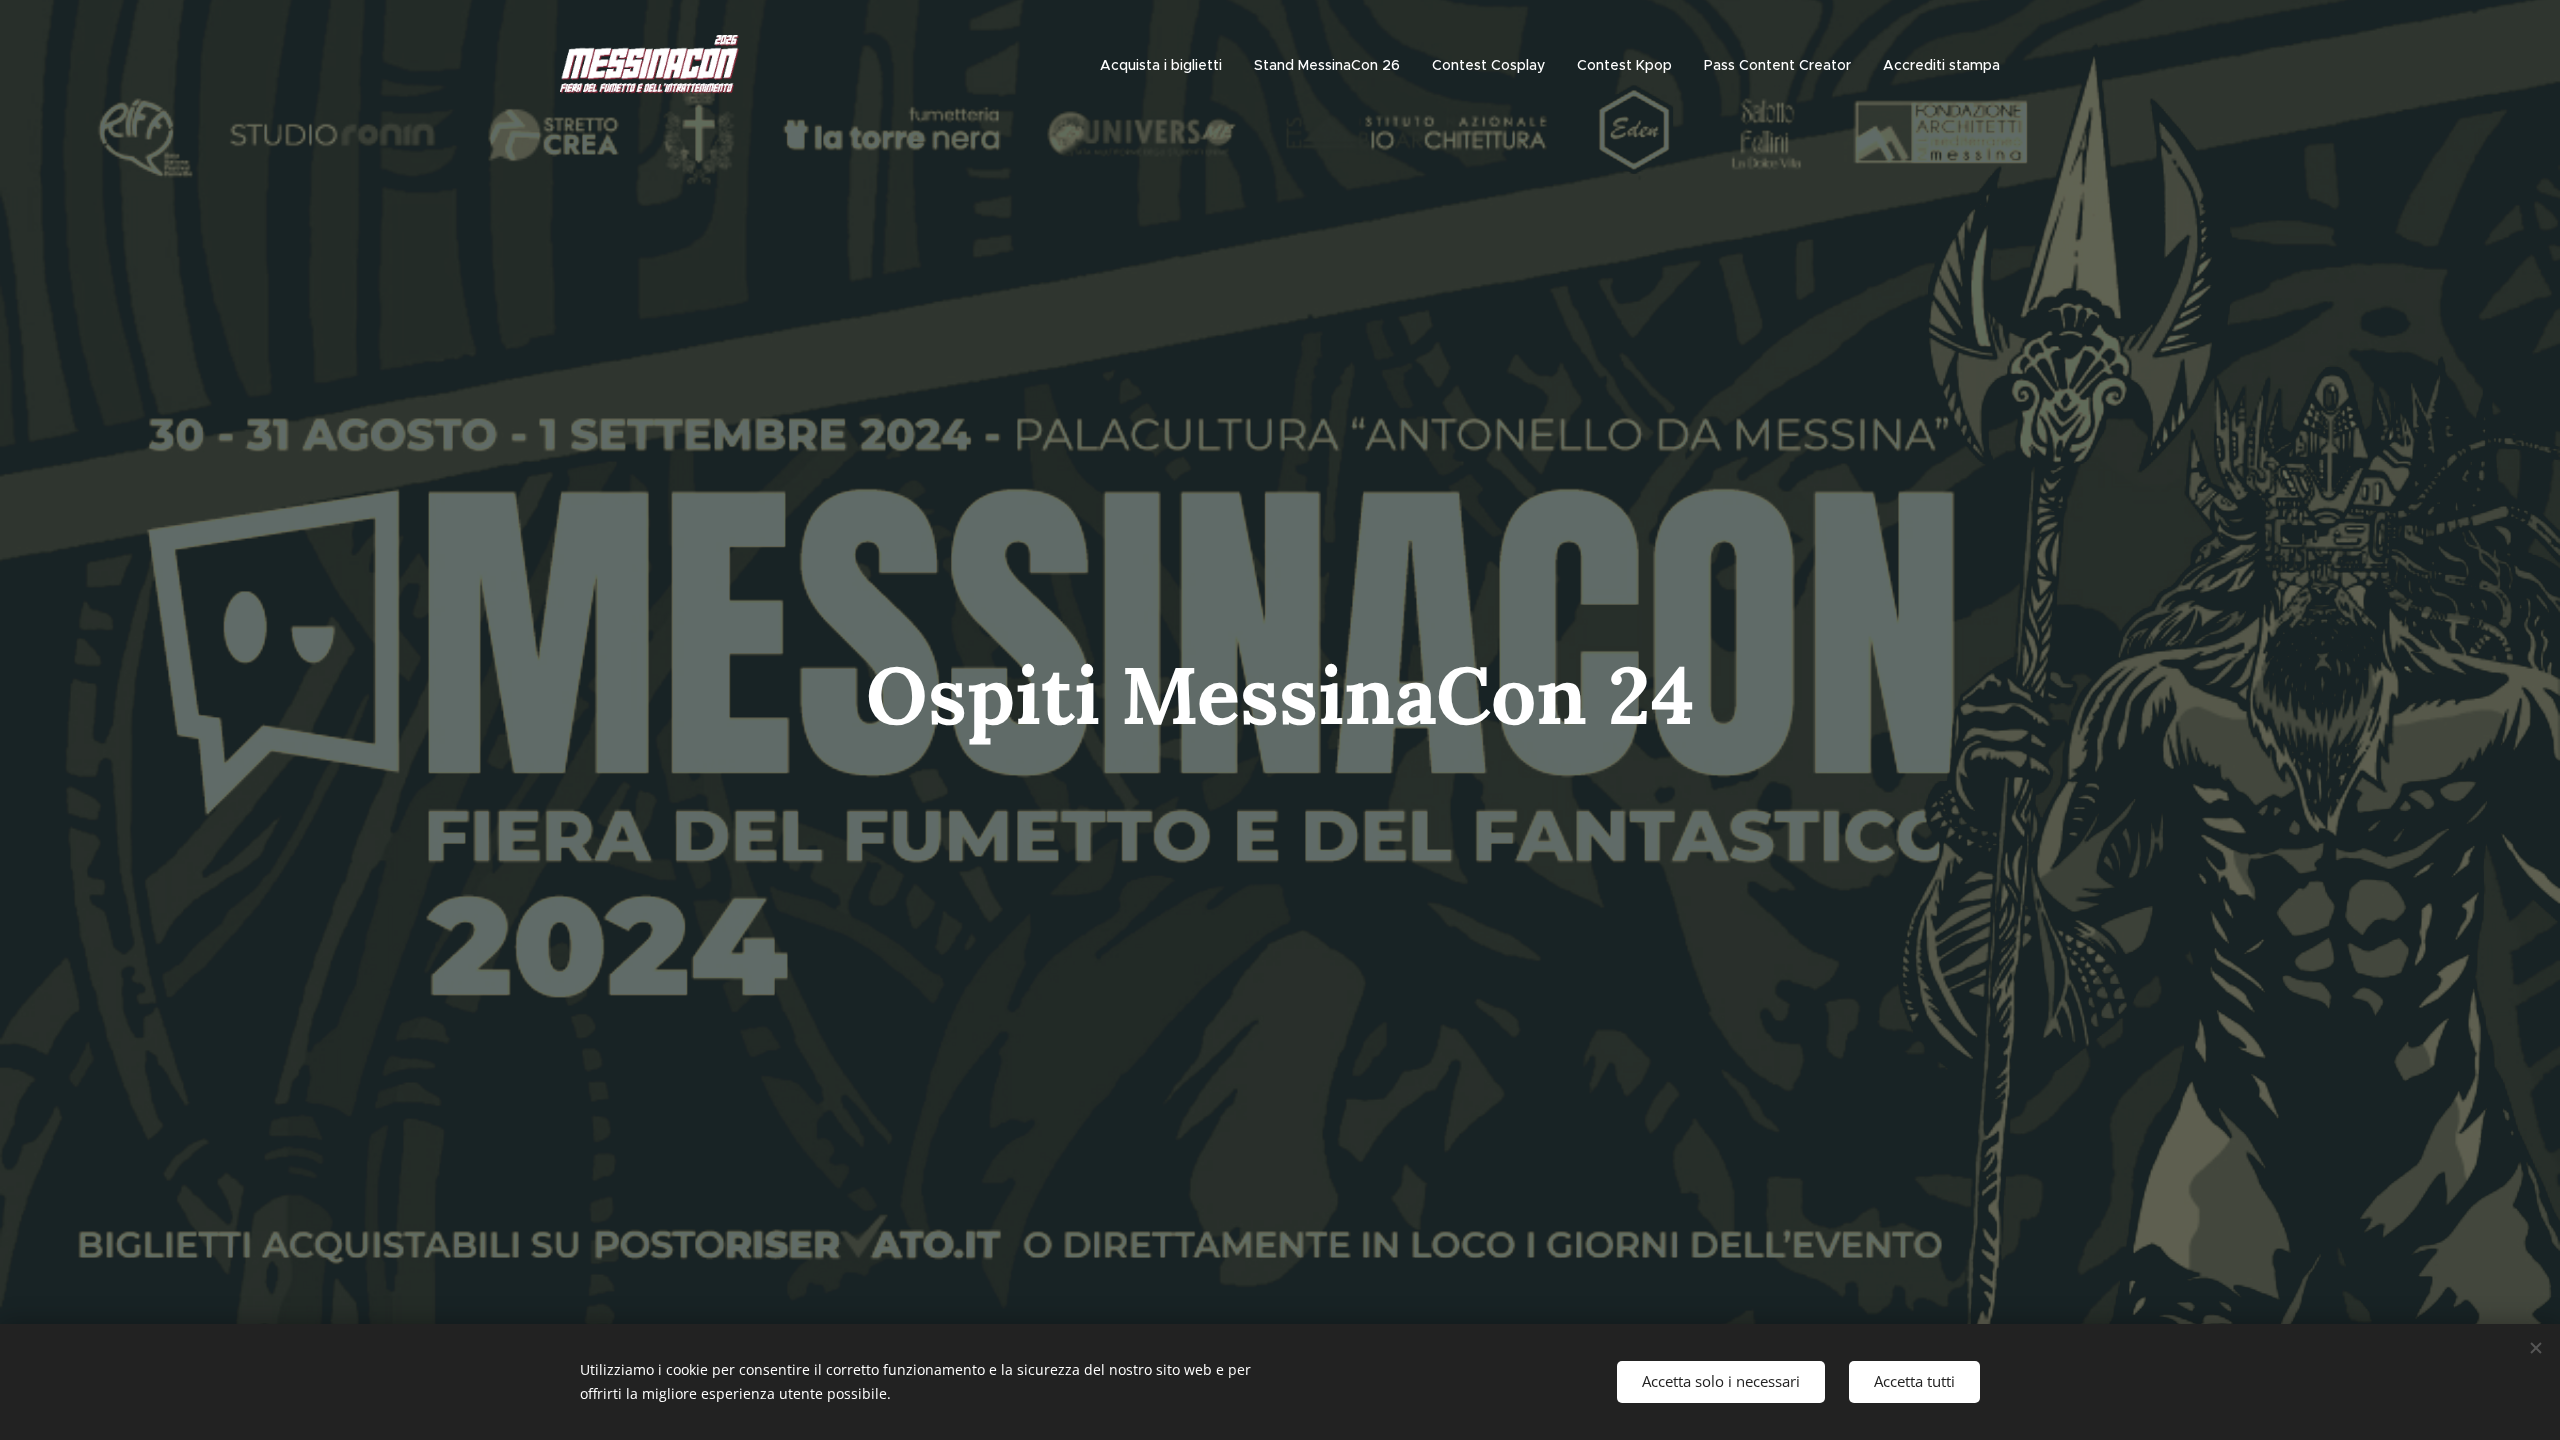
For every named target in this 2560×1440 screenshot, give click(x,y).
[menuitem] (1166, 65)
